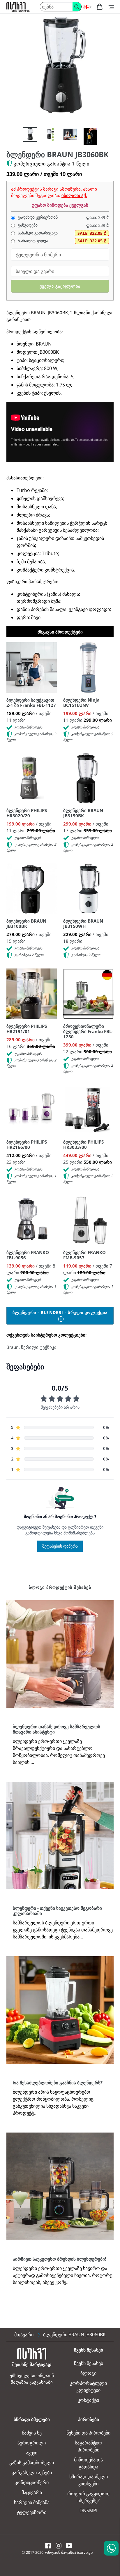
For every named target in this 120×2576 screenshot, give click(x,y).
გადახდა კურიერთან (37, 217)
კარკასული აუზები (32, 2473)
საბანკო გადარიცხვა (37, 233)
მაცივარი (32, 2492)
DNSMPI (88, 2511)
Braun (13, 1347)
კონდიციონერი (32, 2482)
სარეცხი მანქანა (32, 2502)
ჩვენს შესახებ (89, 2363)
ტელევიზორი (32, 2512)
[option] (30, 134)
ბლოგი (88, 2373)
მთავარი (24, 2335)
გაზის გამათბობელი (32, 2463)
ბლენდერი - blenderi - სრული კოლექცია (60, 1312)
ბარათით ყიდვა (32, 241)
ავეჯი (32, 2453)
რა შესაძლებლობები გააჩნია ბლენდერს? (58, 2083)
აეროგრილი (32, 2443)
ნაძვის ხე (32, 2433)
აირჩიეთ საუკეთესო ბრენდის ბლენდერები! (59, 2259)
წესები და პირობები (88, 2433)
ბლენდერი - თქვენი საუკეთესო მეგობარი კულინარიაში (57, 1911)
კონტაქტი (88, 2400)
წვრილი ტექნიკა (39, 1347)
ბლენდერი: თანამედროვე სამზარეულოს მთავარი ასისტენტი (57, 1729)
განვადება (27, 225)
